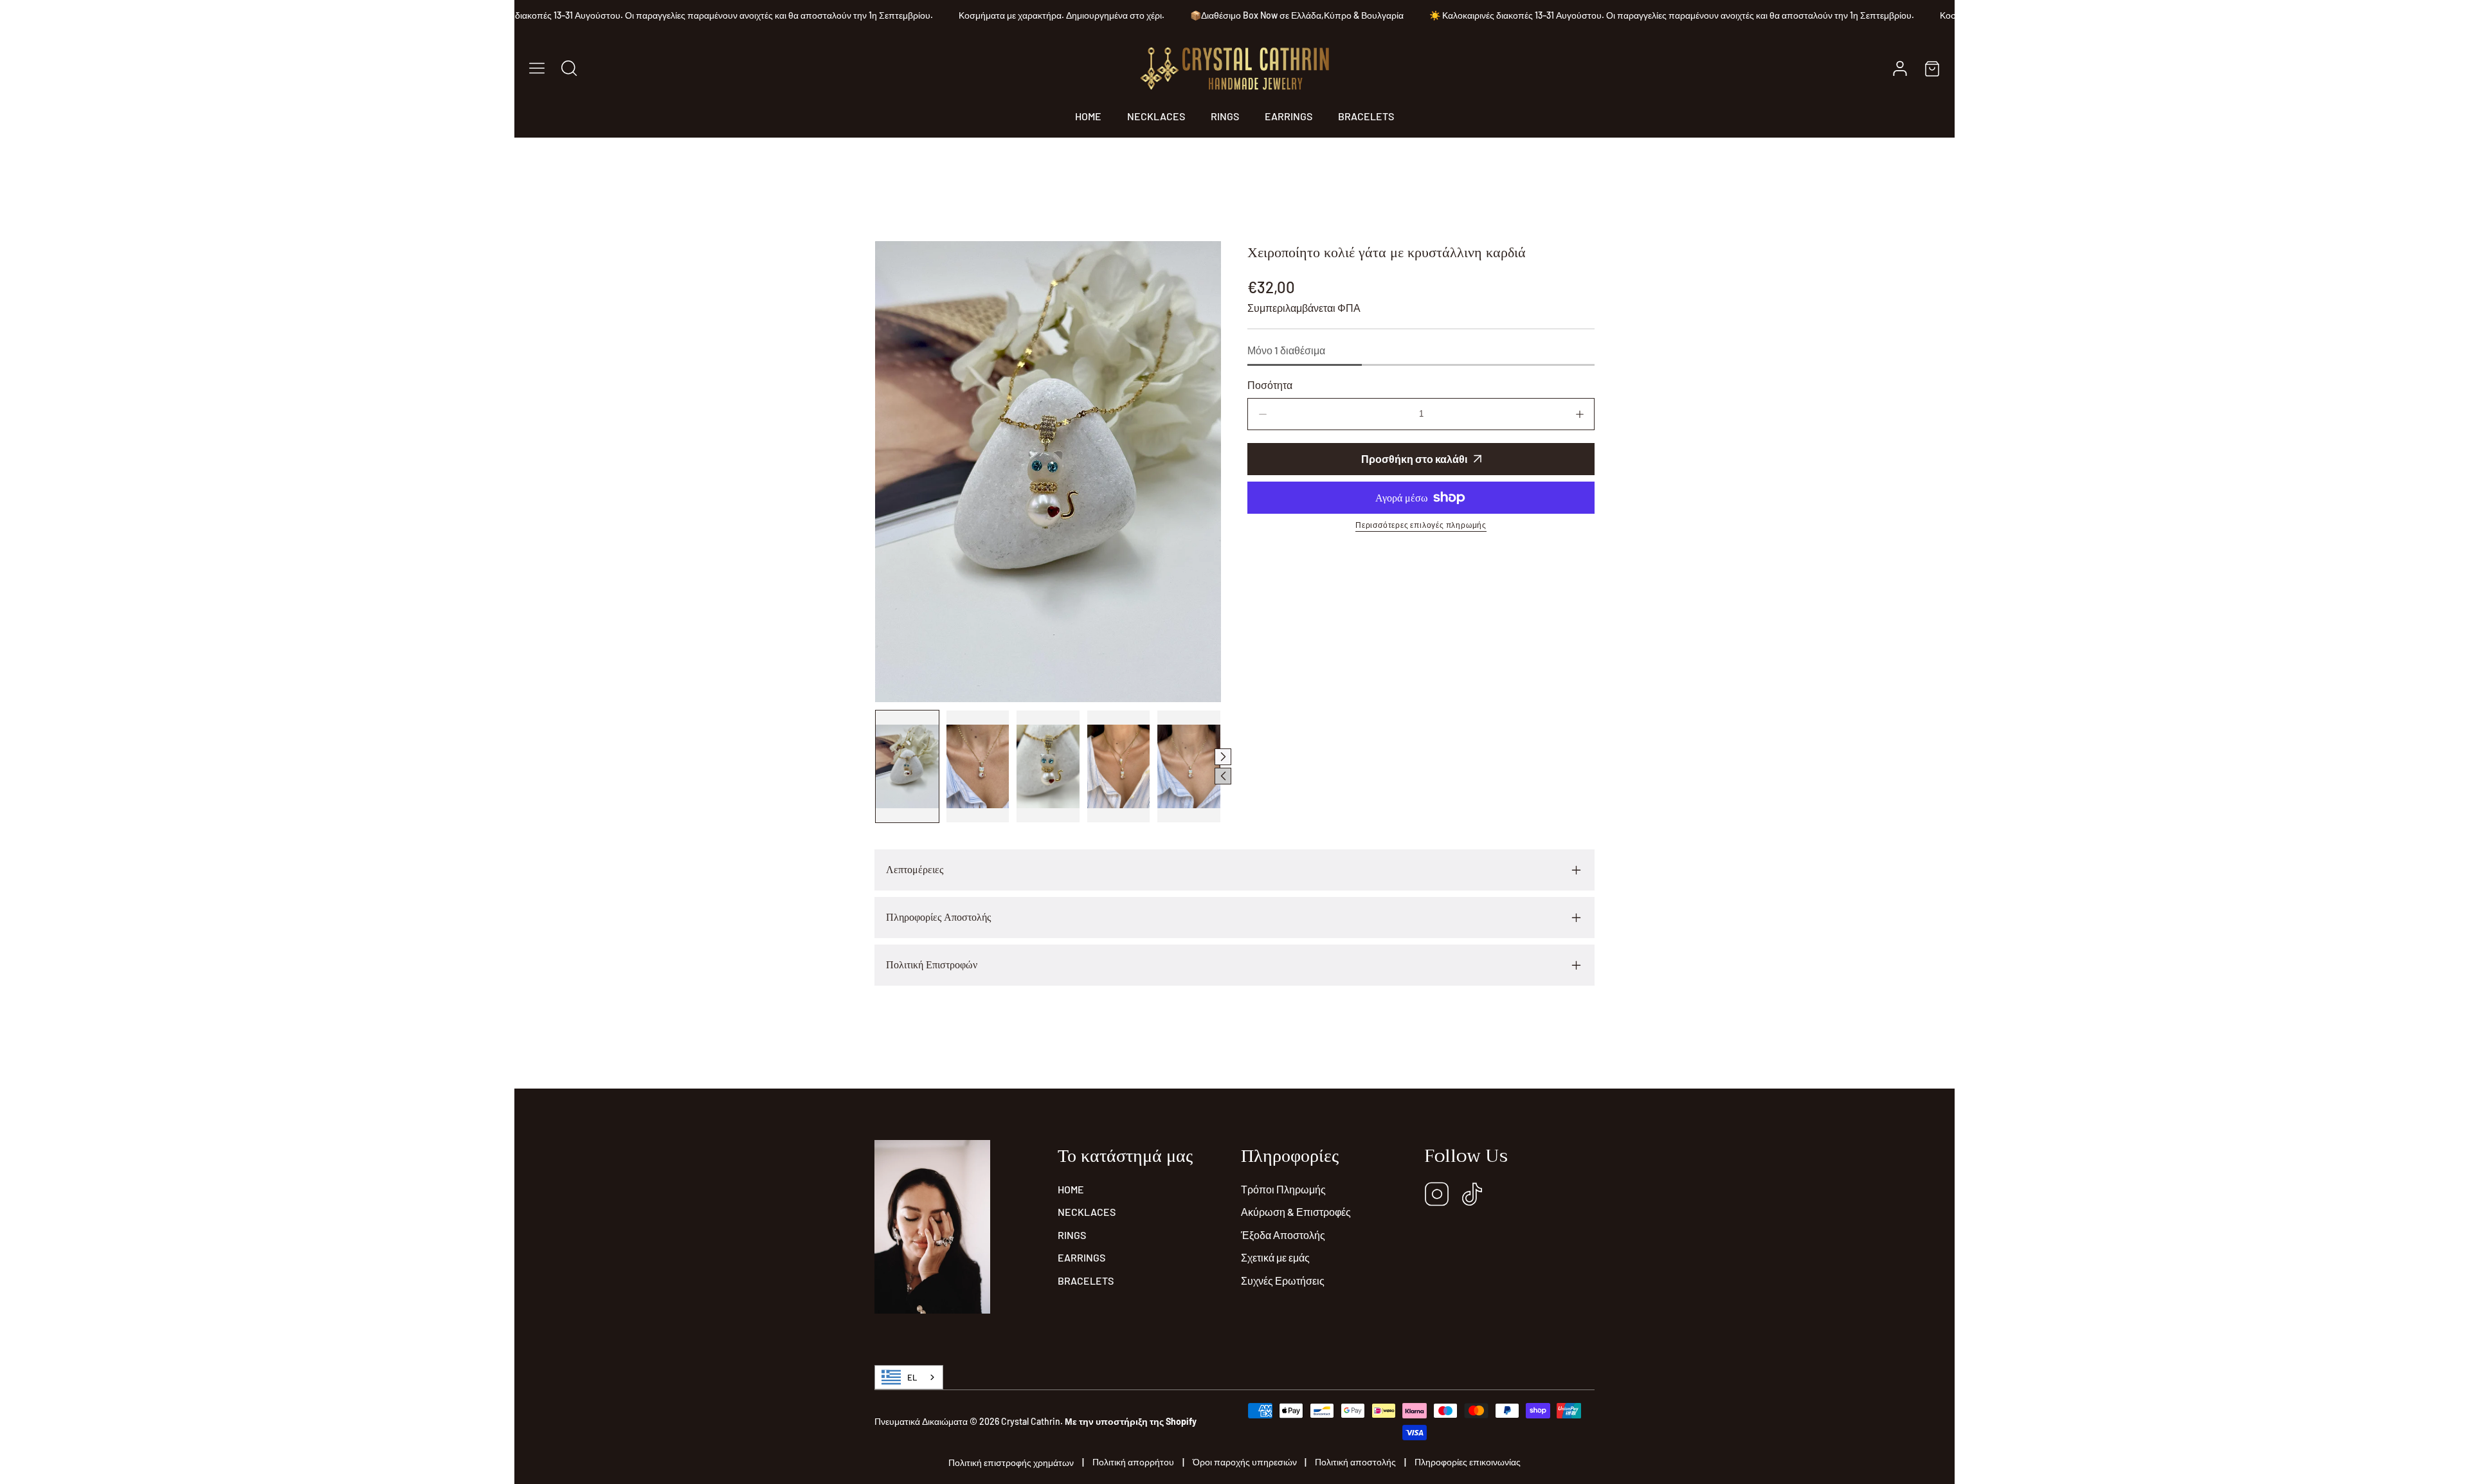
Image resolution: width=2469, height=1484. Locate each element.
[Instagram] (1437, 1195)
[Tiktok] (1472, 1195)
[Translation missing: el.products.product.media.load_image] (907, 766)
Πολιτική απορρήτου (1133, 1462)
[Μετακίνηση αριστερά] (1223, 776)
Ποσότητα (1270, 385)
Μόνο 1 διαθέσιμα (1286, 350)
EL (912, 1377)
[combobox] (909, 1377)
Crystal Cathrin (1031, 1421)
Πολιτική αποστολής (1355, 1462)
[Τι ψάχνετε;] (569, 68)
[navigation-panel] (537, 68)
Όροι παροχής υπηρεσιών (1245, 1462)
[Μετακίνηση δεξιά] (1223, 757)
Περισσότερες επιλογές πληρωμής (1421, 525)
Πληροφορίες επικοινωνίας (1468, 1462)
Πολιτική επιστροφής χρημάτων (1011, 1462)
